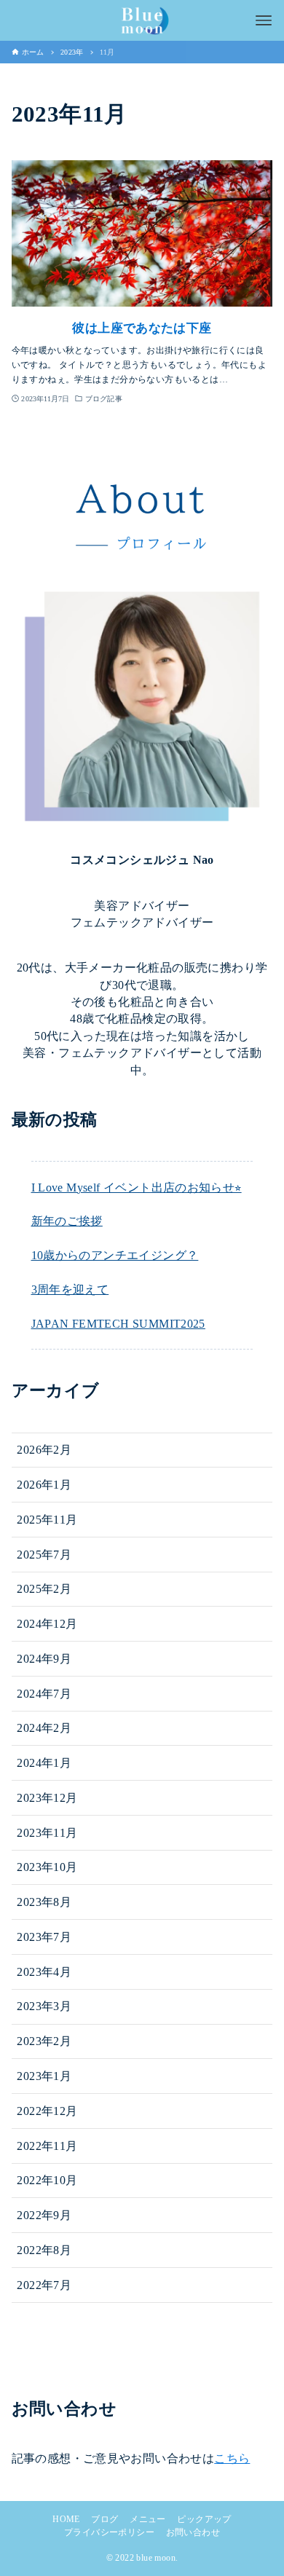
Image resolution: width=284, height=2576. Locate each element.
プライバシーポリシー (109, 2532)
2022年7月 (44, 2285)
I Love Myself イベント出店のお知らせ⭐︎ (137, 1187)
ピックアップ (204, 2519)
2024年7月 (44, 1694)
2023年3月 (44, 2006)
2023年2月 (44, 2041)
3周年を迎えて (70, 1289)
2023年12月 (47, 1798)
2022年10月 (47, 2180)
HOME (66, 2519)
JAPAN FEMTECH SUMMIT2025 (118, 1324)
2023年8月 (44, 1902)
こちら (232, 2458)
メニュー (148, 2519)
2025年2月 (44, 1589)
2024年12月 (47, 1624)
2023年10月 (47, 1867)
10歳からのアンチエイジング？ (115, 1255)
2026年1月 (44, 1485)
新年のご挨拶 (67, 1221)
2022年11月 (47, 2146)
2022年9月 (44, 2215)
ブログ (104, 2519)
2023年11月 (47, 1833)
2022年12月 (47, 2111)
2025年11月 (47, 1520)
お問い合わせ (193, 2532)
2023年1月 (44, 2076)
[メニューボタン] (264, 20)
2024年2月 (44, 1728)
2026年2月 (44, 1450)
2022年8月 (44, 2250)
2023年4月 (44, 1972)
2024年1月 (44, 1763)
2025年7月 (44, 1555)
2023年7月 (44, 1937)
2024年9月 (44, 1659)
